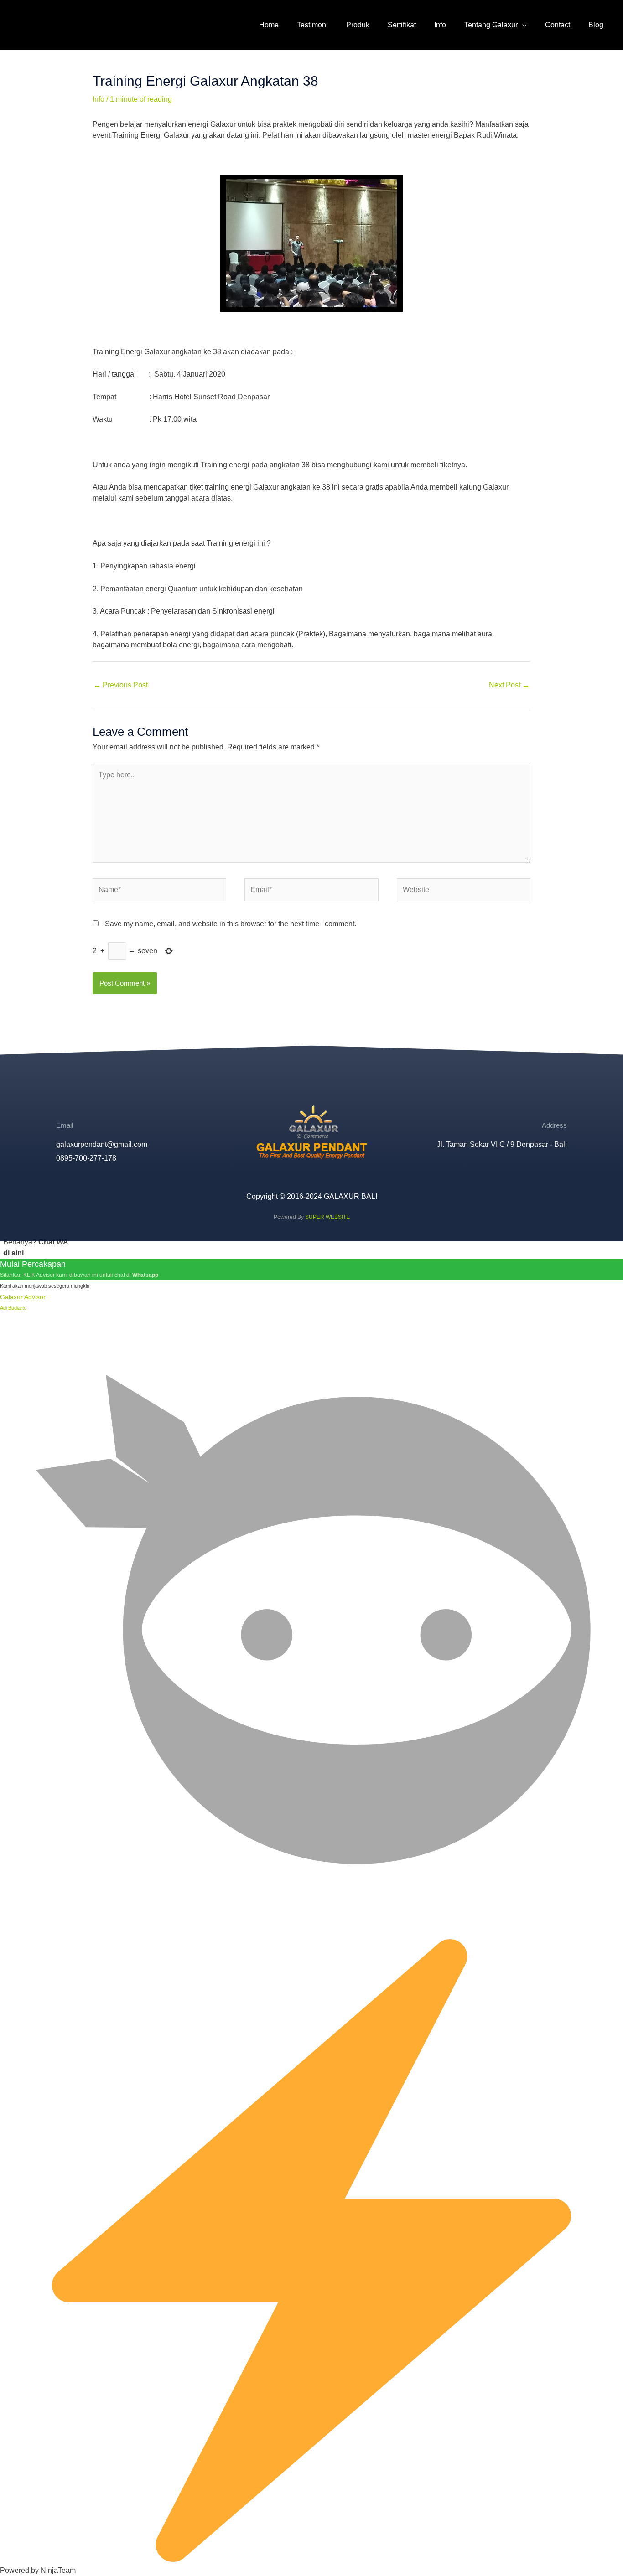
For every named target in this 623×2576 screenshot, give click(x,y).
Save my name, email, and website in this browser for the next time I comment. (231, 924)
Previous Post (121, 685)
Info (99, 99)
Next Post (509, 685)
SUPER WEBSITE (327, 1217)
